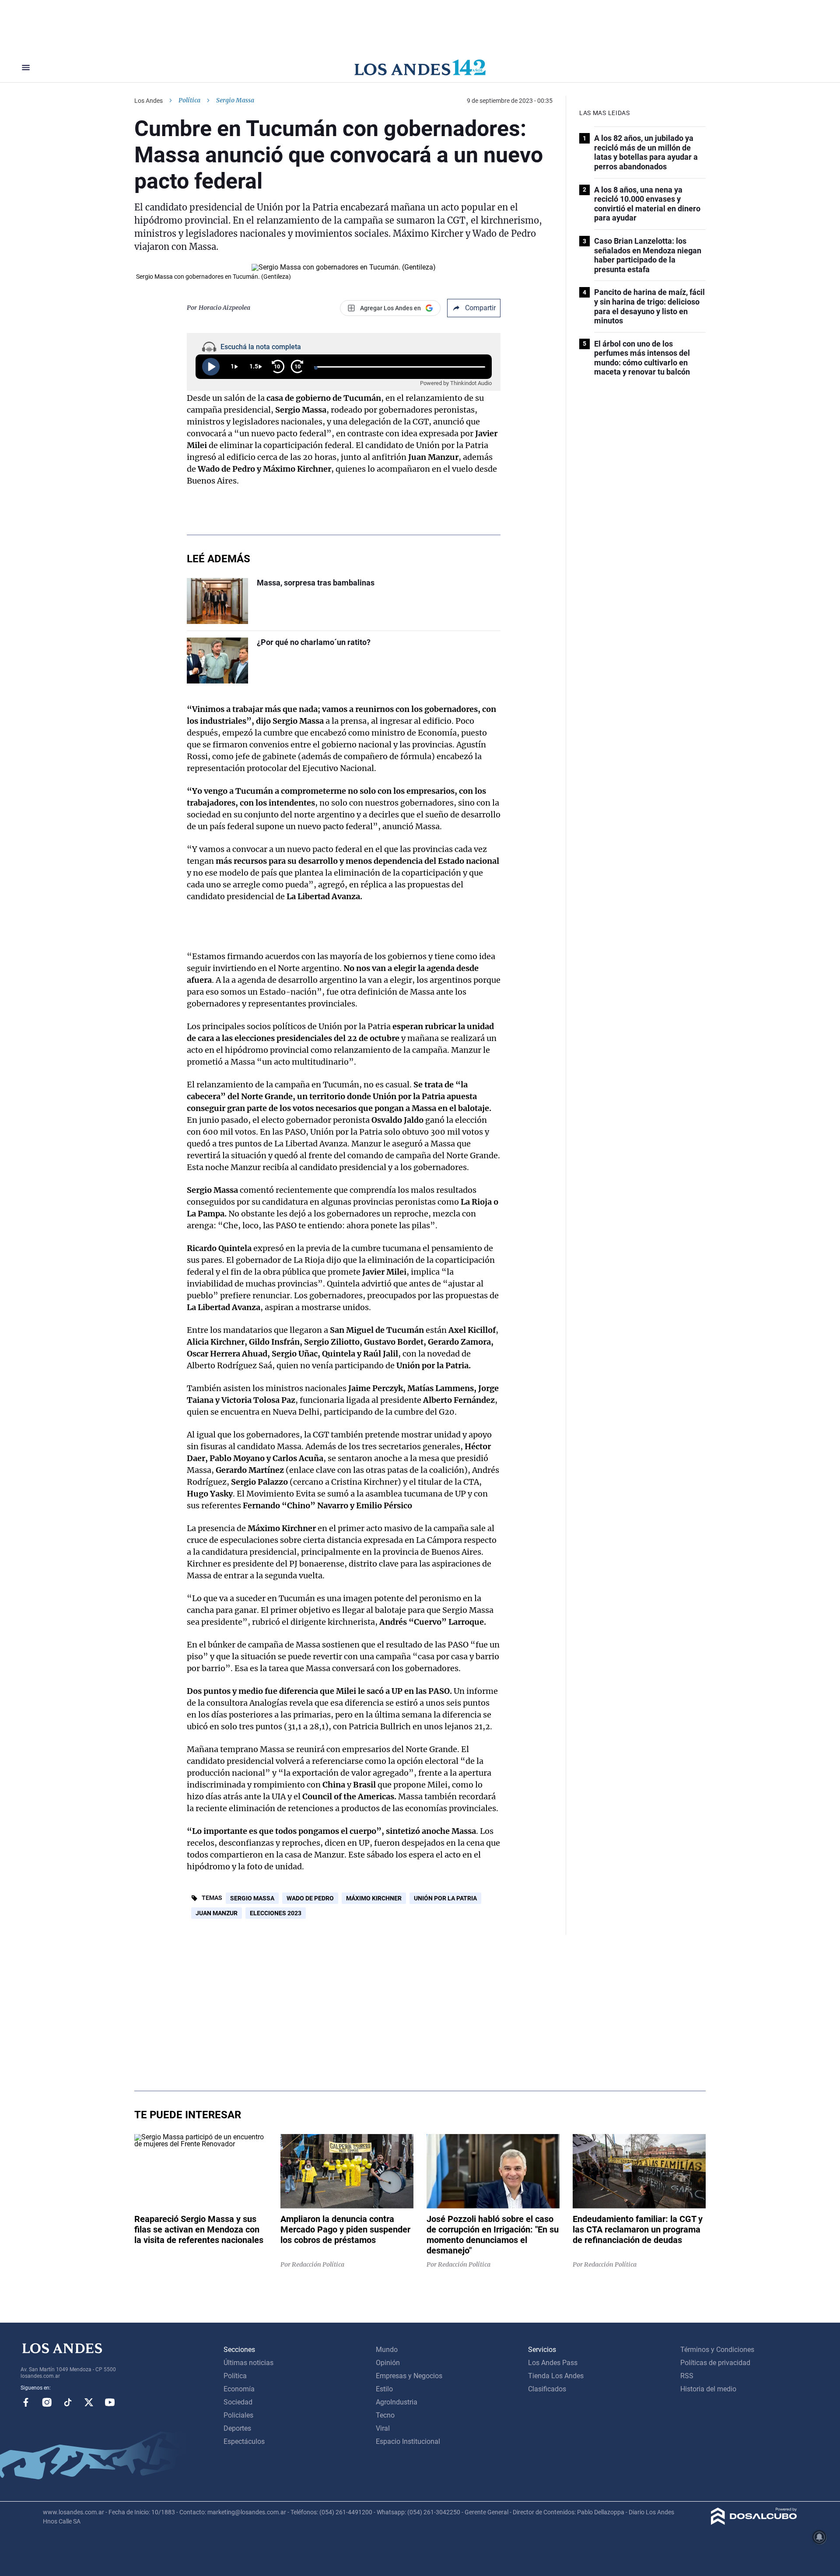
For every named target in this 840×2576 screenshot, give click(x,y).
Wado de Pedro (310, 1898)
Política (189, 100)
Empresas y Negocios (409, 2376)
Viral (383, 2428)
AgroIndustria (397, 2402)
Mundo (387, 2350)
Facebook (26, 2402)
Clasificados (547, 2389)
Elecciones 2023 (276, 1913)
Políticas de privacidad (715, 2363)
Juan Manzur (217, 1913)
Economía (239, 2389)
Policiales (238, 2415)
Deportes (237, 2428)
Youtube (110, 2402)
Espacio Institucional (408, 2441)
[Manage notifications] (819, 2537)
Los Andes (149, 101)
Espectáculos (244, 2441)
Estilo (384, 2389)
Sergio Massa (252, 1898)
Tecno (385, 2415)
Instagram (47, 2402)
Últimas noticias (248, 2363)
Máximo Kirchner (374, 1898)
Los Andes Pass (553, 2363)
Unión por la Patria (445, 1898)
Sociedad (238, 2402)
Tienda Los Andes (556, 2376)
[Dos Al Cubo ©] (754, 2522)
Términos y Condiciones (717, 2350)
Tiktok (68, 2402)
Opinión (388, 2363)
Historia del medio (708, 2389)
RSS (687, 2376)
